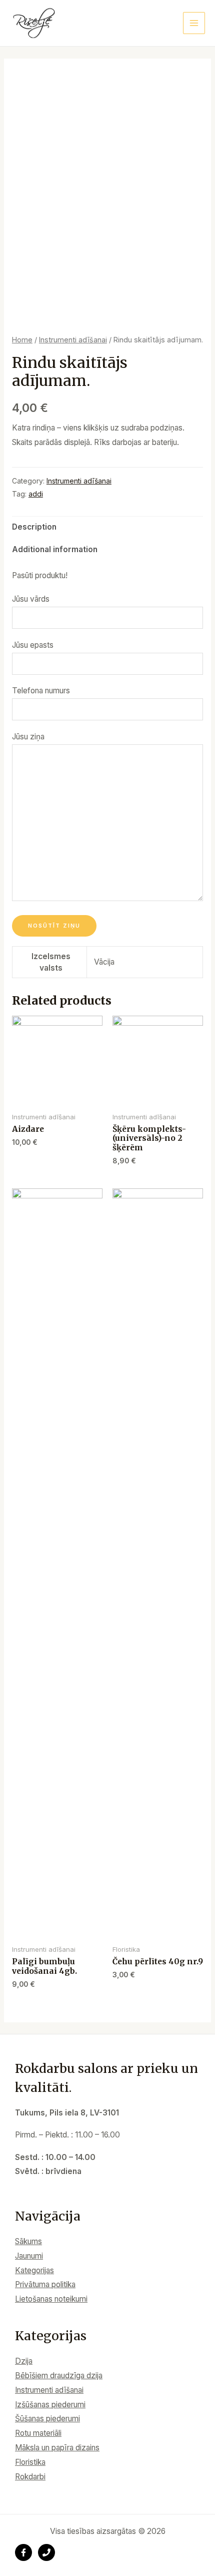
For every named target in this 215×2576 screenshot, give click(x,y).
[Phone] (46, 2552)
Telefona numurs (41, 691)
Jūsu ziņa (28, 737)
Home (22, 340)
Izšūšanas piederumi (50, 2405)
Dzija (24, 2361)
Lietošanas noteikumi (51, 2299)
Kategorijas (34, 2270)
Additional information (55, 549)
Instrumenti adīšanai (73, 340)
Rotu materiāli (38, 2433)
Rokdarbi (30, 2477)
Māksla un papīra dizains (57, 2448)
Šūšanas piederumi (47, 2419)
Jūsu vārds (31, 599)
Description (34, 527)
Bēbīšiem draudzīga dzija (59, 2376)
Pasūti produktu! (40, 575)
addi (36, 494)
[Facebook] (23, 2552)
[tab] (107, 528)
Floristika (30, 2462)
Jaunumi (29, 2256)
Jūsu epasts (33, 645)
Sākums (28, 2241)
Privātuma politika (45, 2284)
